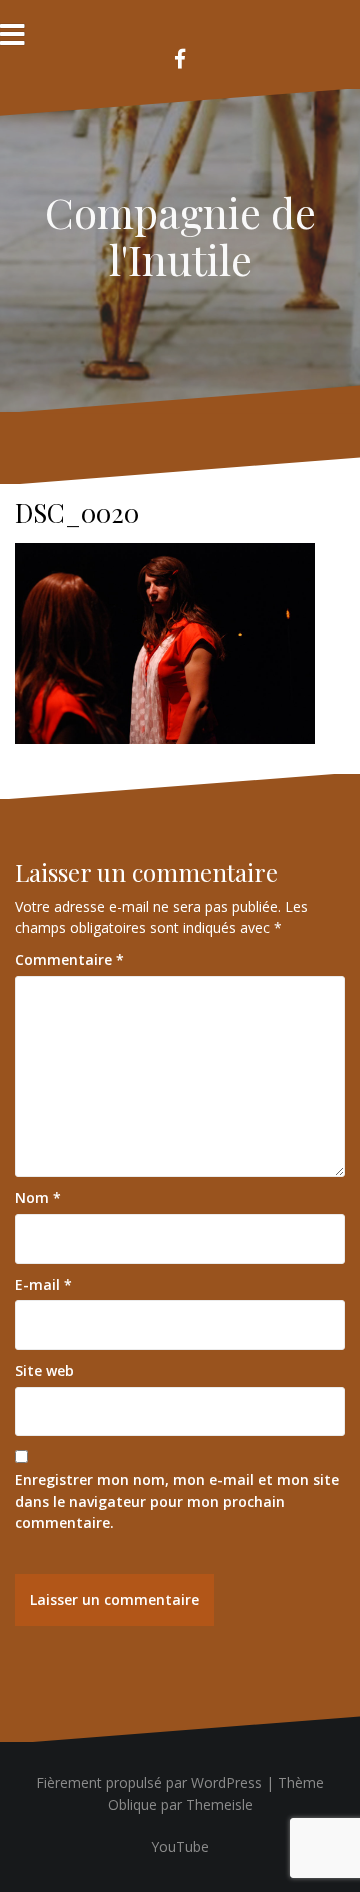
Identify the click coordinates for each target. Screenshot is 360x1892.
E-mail (43, 1284)
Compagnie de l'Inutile (180, 235)
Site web (44, 1370)
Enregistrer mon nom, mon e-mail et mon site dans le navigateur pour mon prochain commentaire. (177, 1501)
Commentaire (69, 959)
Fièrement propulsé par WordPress (149, 1782)
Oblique (132, 1804)
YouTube (180, 1846)
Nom (38, 1197)
